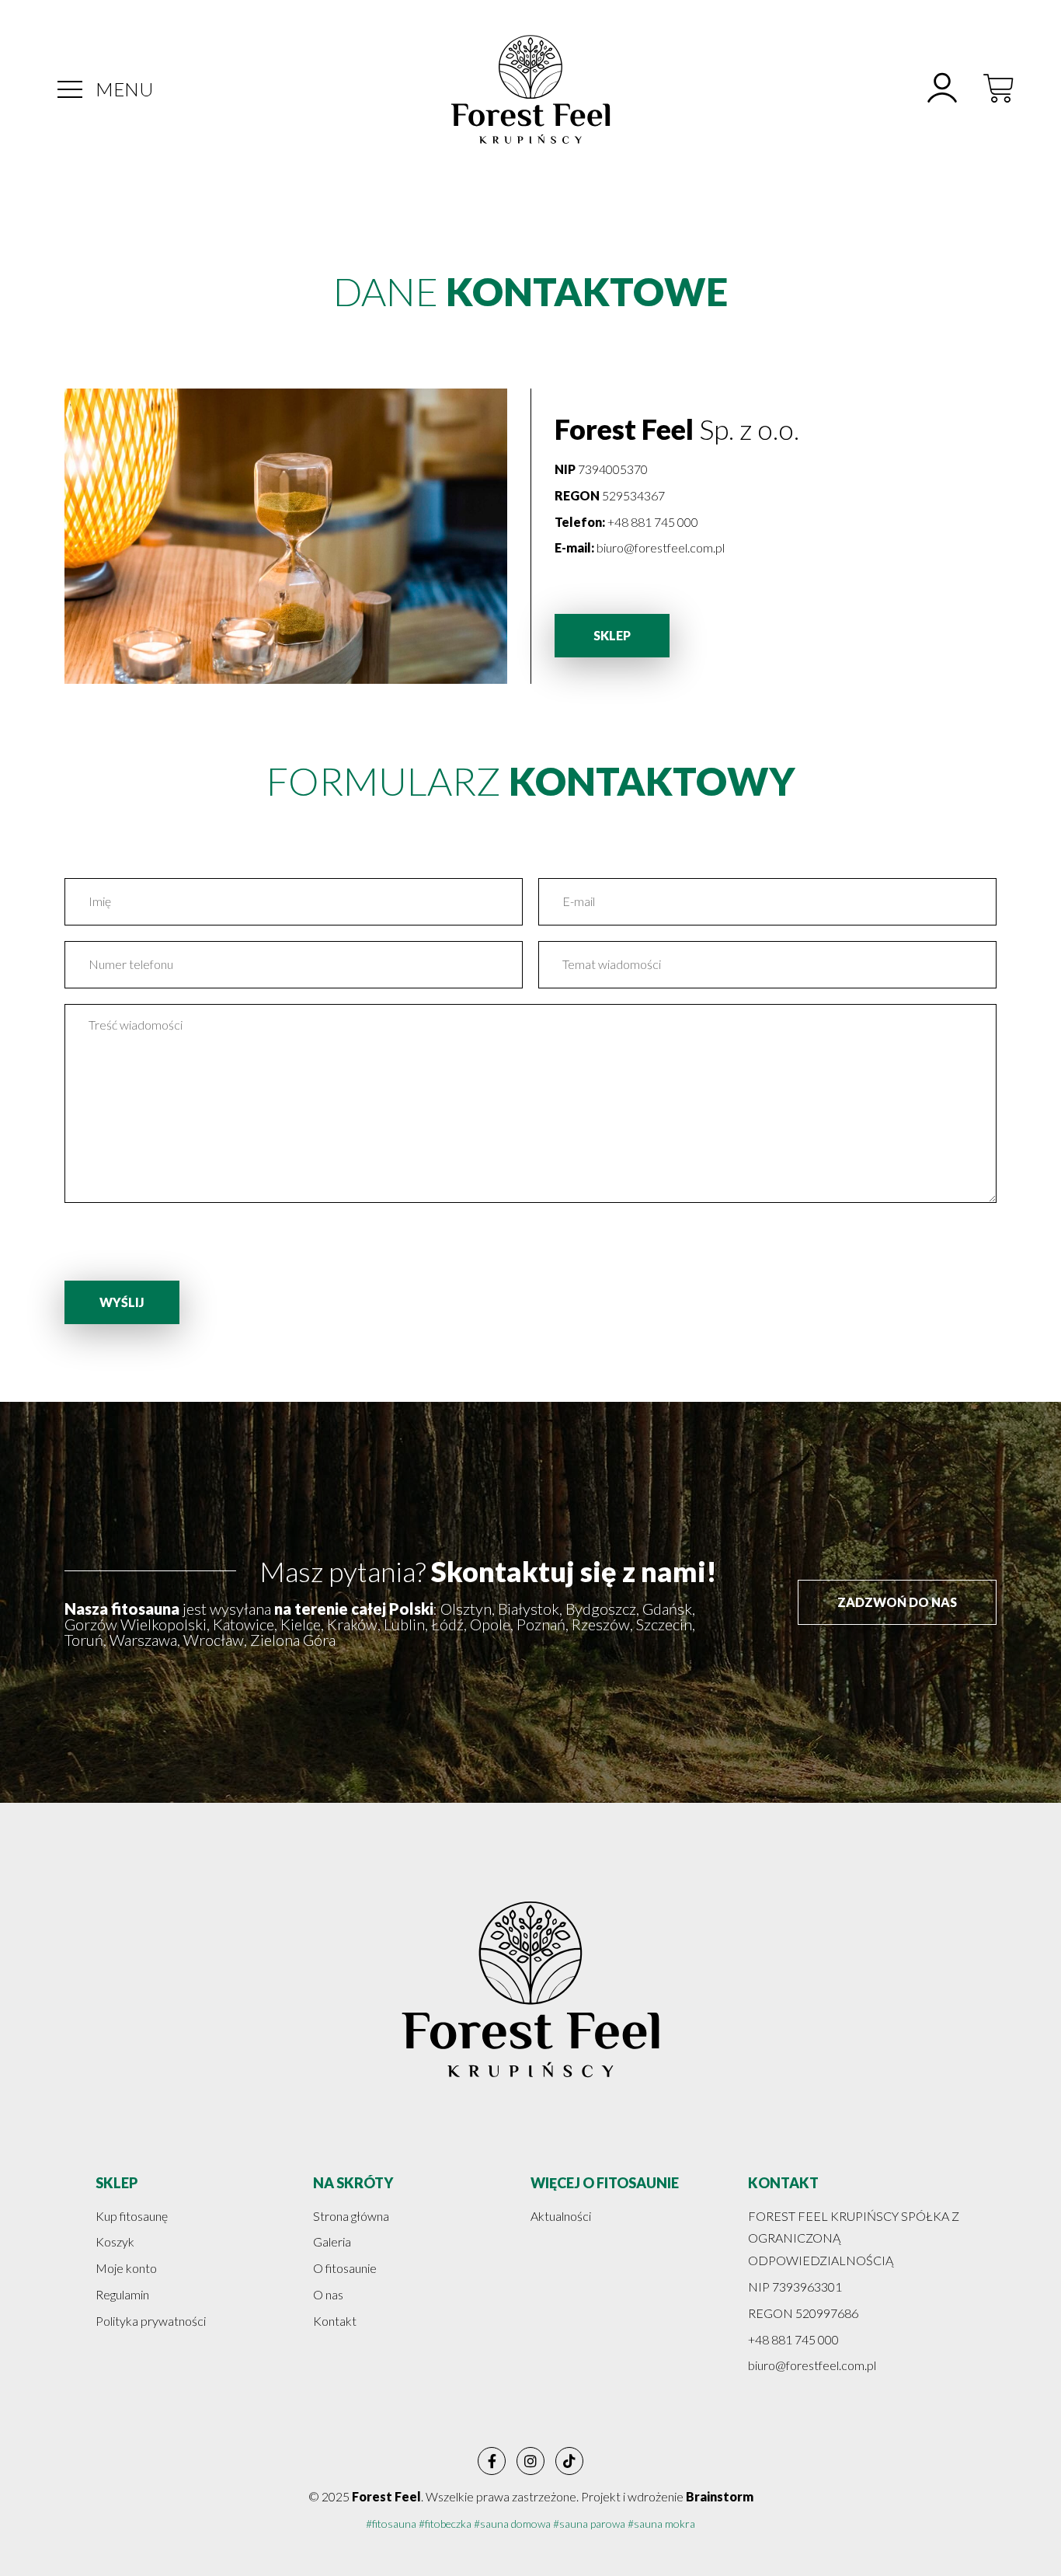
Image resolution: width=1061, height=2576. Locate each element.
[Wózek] (999, 89)
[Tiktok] (569, 2461)
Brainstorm (720, 2496)
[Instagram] (530, 2461)
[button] (70, 89)
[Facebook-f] (492, 2461)
